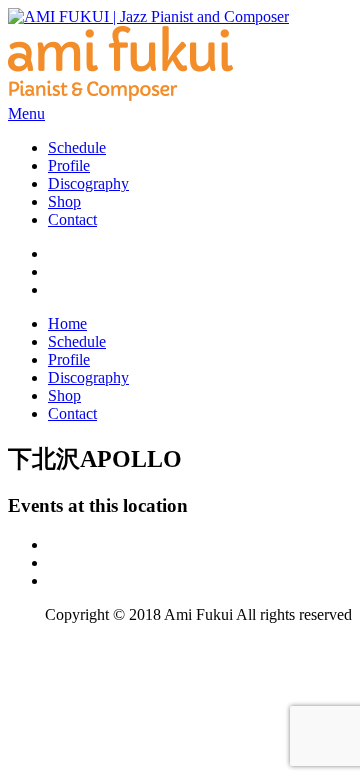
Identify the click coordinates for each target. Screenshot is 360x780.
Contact (72, 219)
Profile (69, 165)
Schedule (77, 147)
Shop (64, 201)
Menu (26, 113)
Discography (88, 183)
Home (67, 323)
